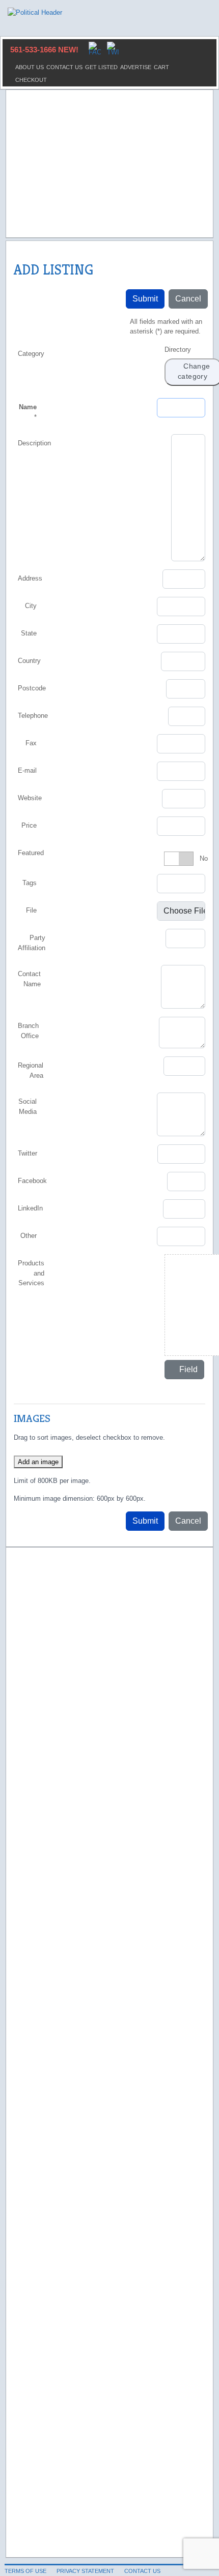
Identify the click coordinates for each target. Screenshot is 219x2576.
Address (30, 578)
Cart (161, 67)
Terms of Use (25, 2571)
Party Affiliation (32, 943)
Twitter (28, 1153)
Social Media (28, 1107)
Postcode (32, 688)
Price (29, 825)
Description (34, 443)
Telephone (33, 716)
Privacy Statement (85, 2571)
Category (31, 354)
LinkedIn (30, 1208)
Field (187, 1369)
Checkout (31, 80)
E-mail (27, 770)
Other (29, 1236)
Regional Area (31, 1070)
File (31, 910)
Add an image (38, 1462)
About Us (30, 67)
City (31, 606)
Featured (31, 853)
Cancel (188, 299)
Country (29, 661)
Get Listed (101, 67)
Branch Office (28, 1031)
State (29, 633)
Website (30, 798)
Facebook (32, 1181)
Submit (145, 299)
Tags (30, 883)
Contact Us (64, 67)
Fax (31, 743)
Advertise (136, 67)
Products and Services (31, 1273)
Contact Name (29, 979)
